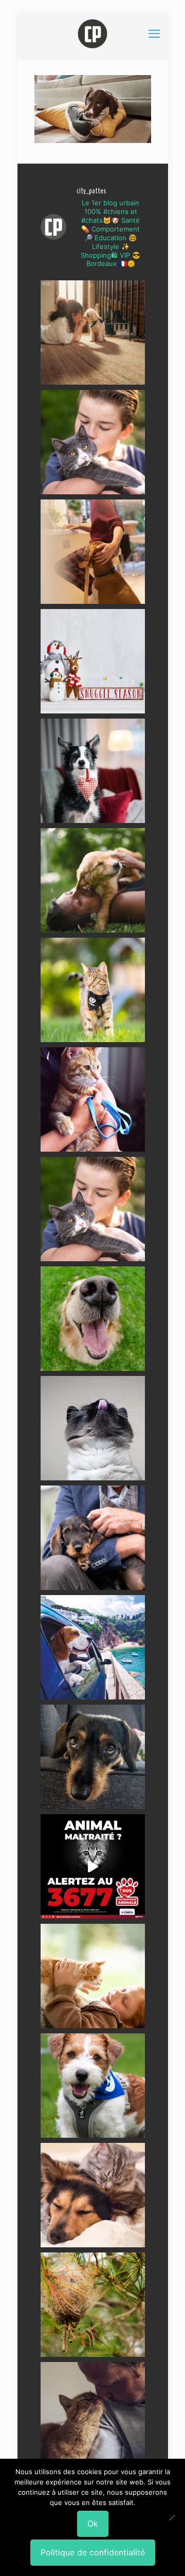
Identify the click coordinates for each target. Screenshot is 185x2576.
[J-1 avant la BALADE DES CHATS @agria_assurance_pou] (93, 990)
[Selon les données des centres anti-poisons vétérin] (93, 2305)
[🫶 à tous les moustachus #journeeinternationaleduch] (93, 1428)
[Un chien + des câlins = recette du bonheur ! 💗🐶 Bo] (93, 1319)
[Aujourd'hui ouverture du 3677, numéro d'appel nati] (93, 1866)
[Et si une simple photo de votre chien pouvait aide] (93, 333)
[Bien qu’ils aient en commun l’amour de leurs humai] (93, 2195)
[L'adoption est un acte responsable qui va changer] (93, 880)
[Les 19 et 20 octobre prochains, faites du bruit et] (93, 1209)
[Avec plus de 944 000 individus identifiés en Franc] (93, 2414)
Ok (93, 2524)
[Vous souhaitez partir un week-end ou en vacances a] (93, 1647)
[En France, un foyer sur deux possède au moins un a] (93, 1976)
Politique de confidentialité (93, 2552)
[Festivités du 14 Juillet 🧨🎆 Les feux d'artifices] (93, 1757)
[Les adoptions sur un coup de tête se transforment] (93, 771)
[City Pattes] (93, 33)
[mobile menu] (154, 33)
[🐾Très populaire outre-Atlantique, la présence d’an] (93, 552)
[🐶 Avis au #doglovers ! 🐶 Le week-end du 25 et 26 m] (93, 2086)
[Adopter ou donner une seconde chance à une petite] (93, 1538)
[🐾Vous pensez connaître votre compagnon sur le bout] (93, 442)
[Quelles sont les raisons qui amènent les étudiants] (93, 1099)
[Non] (172, 2517)
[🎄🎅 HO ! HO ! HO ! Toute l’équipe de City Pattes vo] (93, 661)
